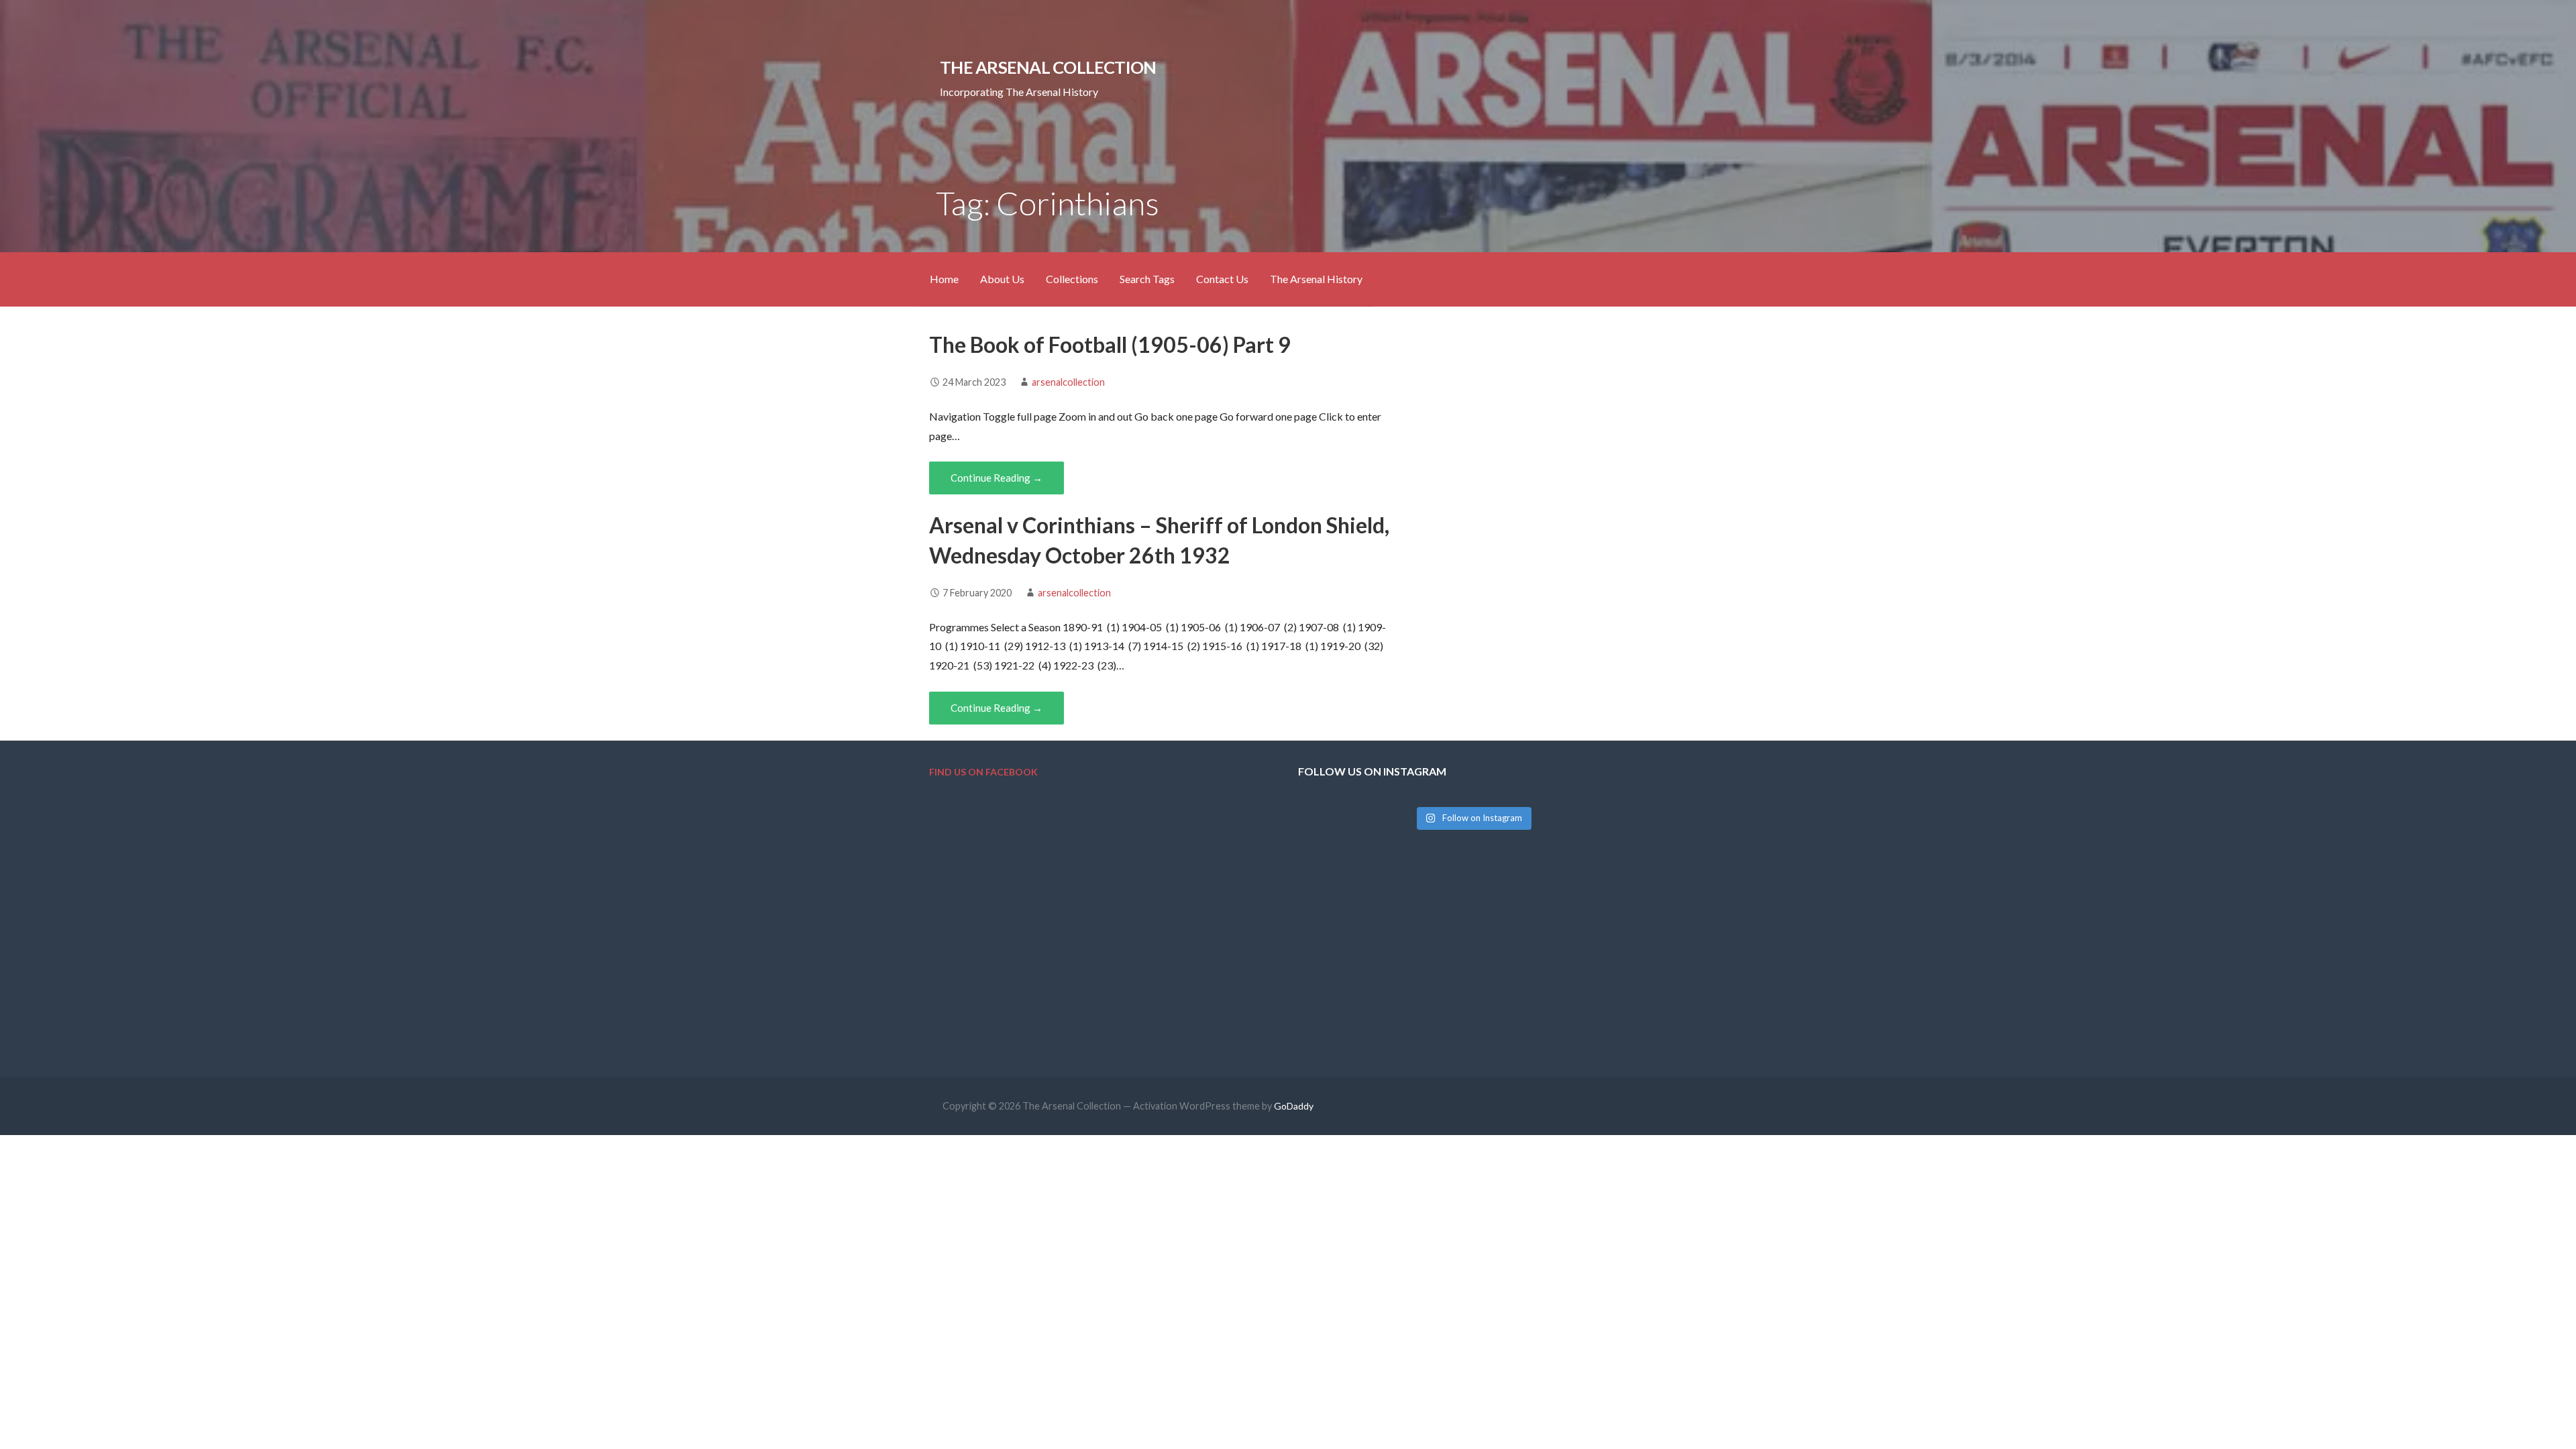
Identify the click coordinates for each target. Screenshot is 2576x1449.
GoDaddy (1294, 1106)
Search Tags (1147, 279)
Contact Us (1222, 279)
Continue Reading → (997, 478)
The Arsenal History (1316, 279)
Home (944, 279)
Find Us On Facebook (983, 772)
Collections (1072, 279)
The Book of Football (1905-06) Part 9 (1110, 344)
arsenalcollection (1068, 382)
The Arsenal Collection (1048, 67)
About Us (1002, 279)
